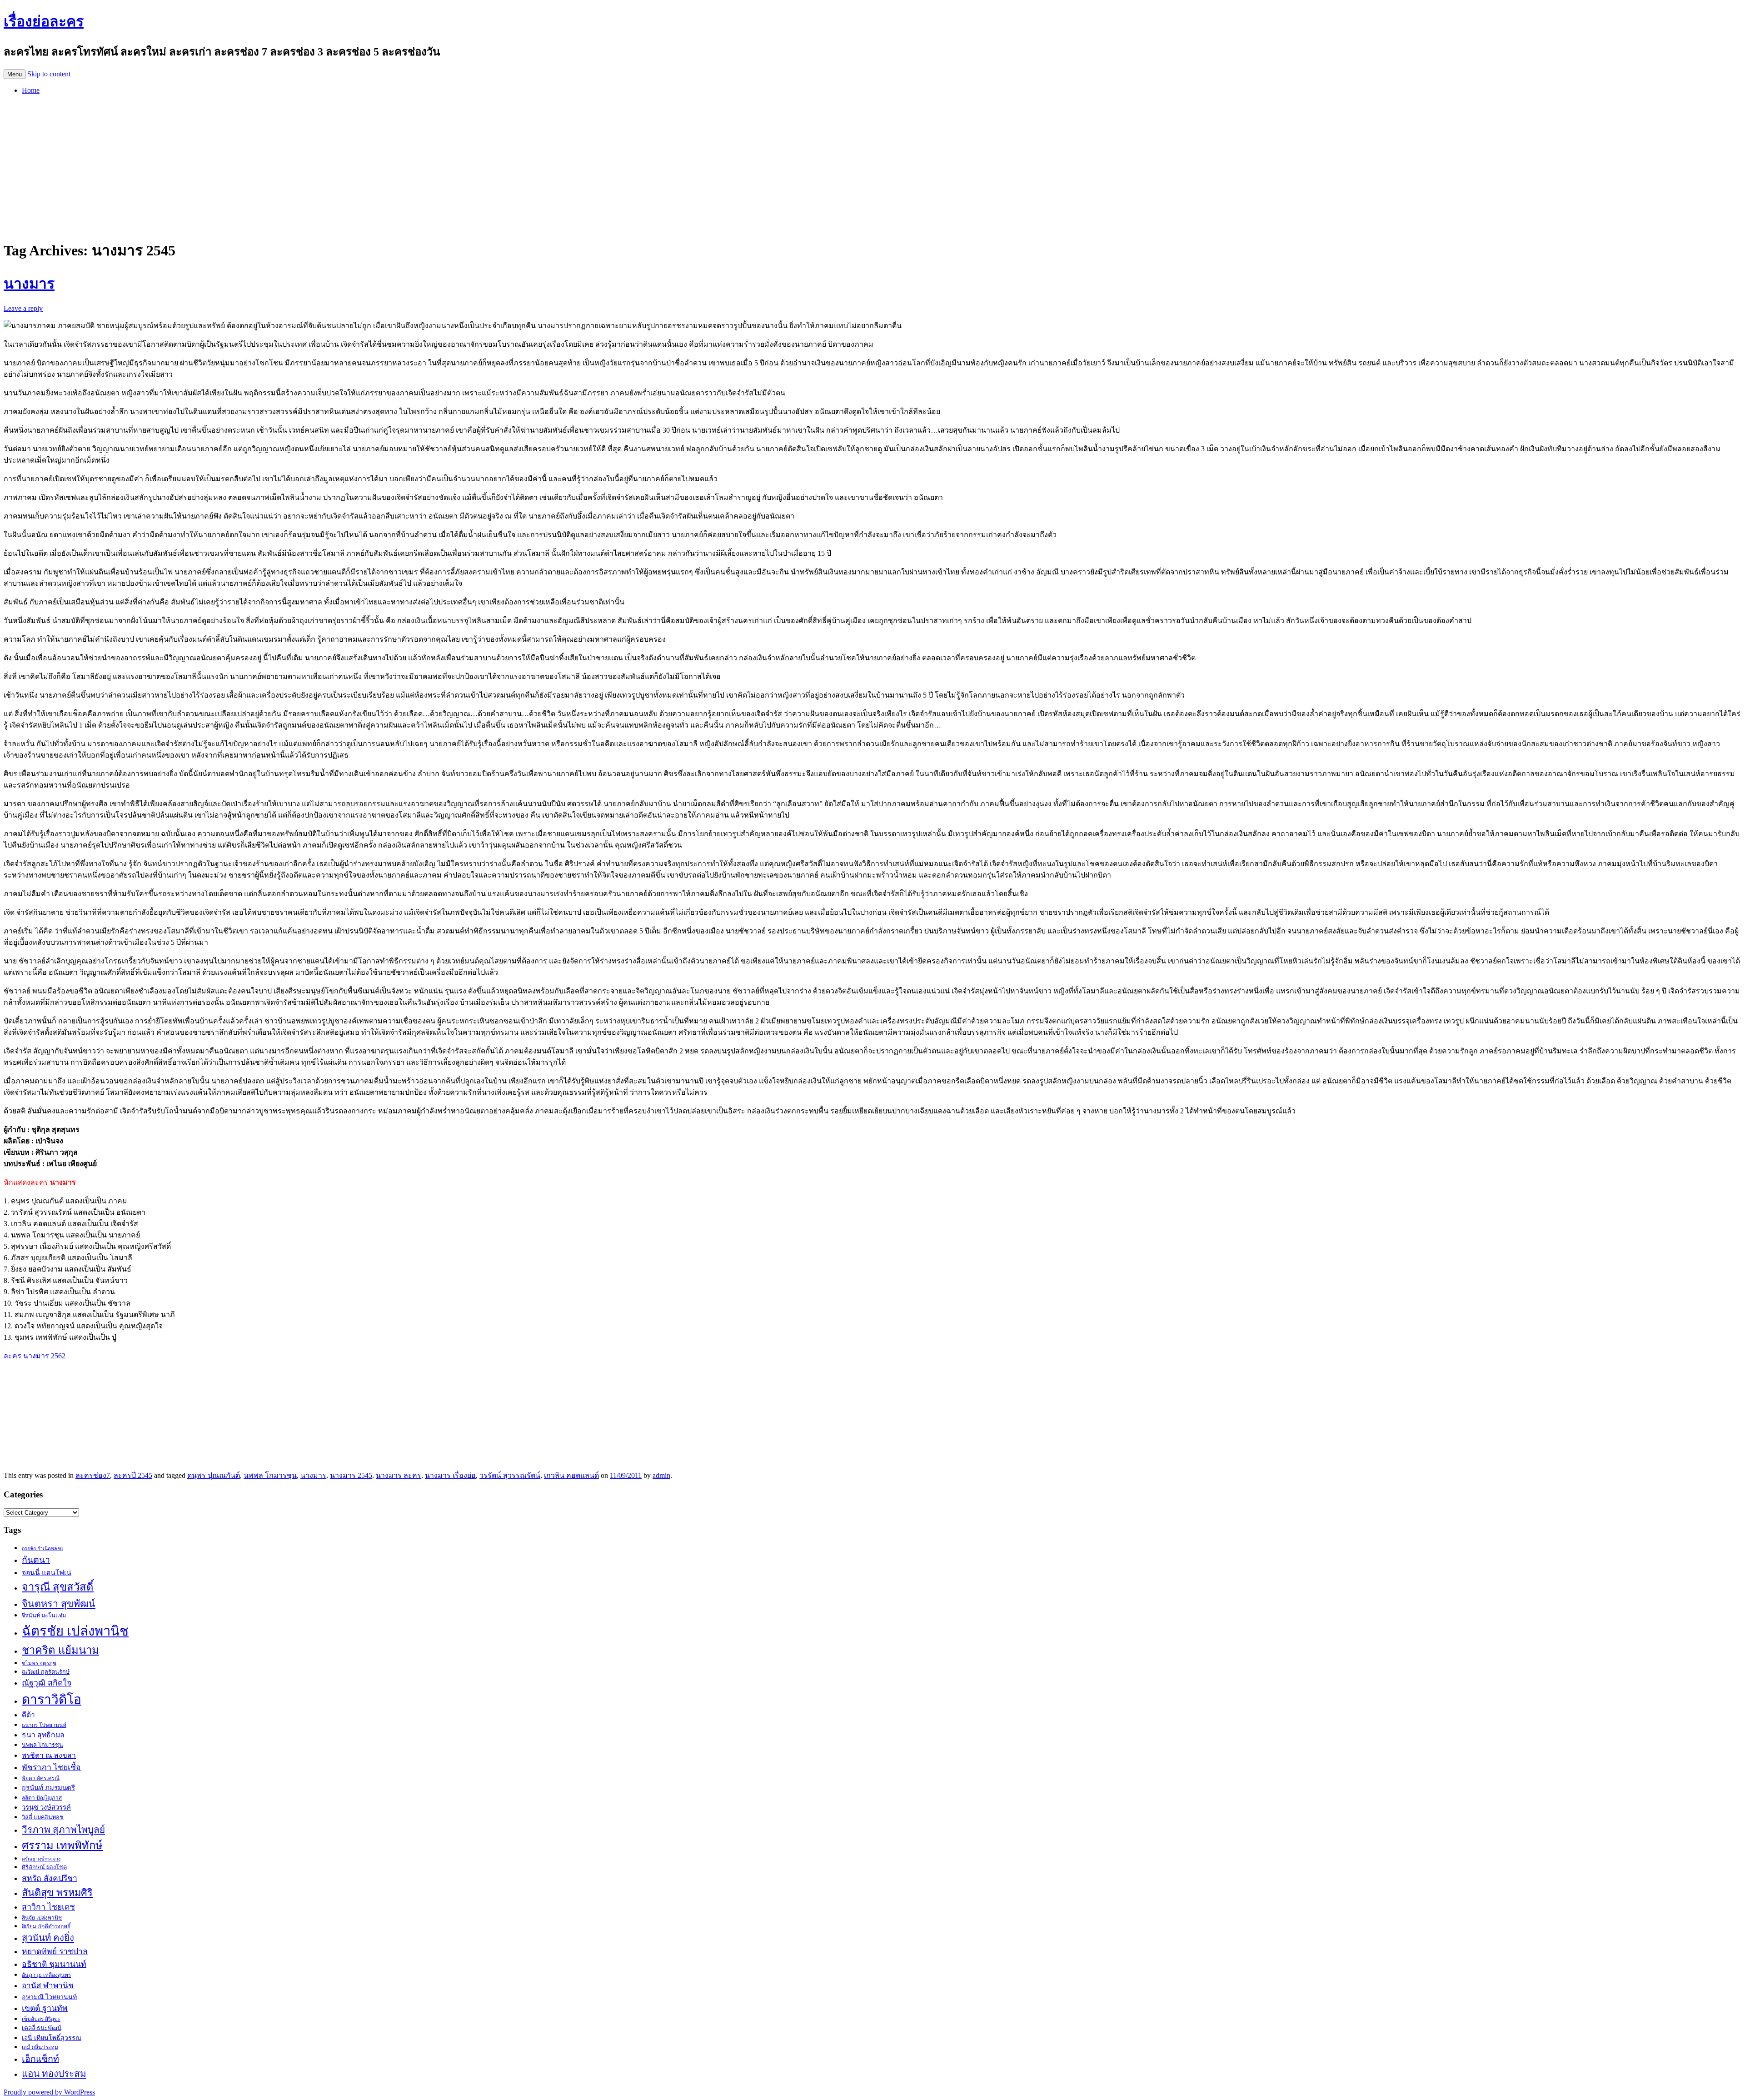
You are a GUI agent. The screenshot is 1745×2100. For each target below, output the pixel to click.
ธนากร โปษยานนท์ (44, 1725)
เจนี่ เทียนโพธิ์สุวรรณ (52, 2038)
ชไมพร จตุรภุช (39, 1663)
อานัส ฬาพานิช (48, 1986)
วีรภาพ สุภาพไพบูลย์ (63, 1829)
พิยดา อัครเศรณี (41, 1778)
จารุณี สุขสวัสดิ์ (58, 1587)
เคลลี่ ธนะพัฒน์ (42, 2028)
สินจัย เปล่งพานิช (42, 1918)
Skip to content (49, 74)
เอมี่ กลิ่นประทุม (40, 2047)
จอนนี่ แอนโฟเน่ (47, 1573)
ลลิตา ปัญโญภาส (42, 1798)
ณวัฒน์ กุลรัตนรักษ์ (46, 1672)
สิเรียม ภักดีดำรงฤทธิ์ (46, 1926)
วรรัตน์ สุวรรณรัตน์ (510, 1475)
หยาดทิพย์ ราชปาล (55, 1951)
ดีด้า (28, 1715)
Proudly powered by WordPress (49, 2092)
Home (31, 90)
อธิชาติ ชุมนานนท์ (54, 1964)
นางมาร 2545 (351, 1475)
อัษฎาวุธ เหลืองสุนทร (46, 1975)
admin (661, 1475)
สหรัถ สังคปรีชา (50, 1878)
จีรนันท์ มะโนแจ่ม (44, 1616)
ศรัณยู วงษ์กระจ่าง (41, 1859)
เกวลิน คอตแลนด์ (571, 1475)
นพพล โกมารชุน (270, 1475)
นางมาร (29, 284)
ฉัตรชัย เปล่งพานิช (75, 1631)
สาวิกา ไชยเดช (48, 1907)
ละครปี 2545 (133, 1475)
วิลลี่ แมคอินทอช (43, 1817)
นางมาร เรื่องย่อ (450, 1475)
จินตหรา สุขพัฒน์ (59, 1604)
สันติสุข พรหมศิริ (57, 1893)
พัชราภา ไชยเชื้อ (51, 1767)
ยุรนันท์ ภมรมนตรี (48, 1788)
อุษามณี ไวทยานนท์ (49, 1997)
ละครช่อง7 (93, 1475)
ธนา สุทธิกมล (43, 1735)
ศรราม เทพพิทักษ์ (62, 1846)
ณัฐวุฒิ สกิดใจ (47, 1683)
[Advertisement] (872, 165)
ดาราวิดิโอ (52, 1699)
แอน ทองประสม (54, 2073)
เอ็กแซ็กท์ (40, 2059)
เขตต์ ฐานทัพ (45, 2008)
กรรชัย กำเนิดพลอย (42, 1549)
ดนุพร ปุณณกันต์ (214, 1475)
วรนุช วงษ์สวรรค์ (46, 1807)
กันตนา (36, 1560)
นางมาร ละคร (399, 1475)
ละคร (12, 1356)
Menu (15, 74)
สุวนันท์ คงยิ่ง (48, 1938)
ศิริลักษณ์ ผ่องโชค (44, 1867)
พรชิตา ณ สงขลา (49, 1755)
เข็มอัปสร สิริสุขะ (41, 2019)
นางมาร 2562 (44, 1356)
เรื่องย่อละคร (44, 21)
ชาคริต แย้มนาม (60, 1650)
